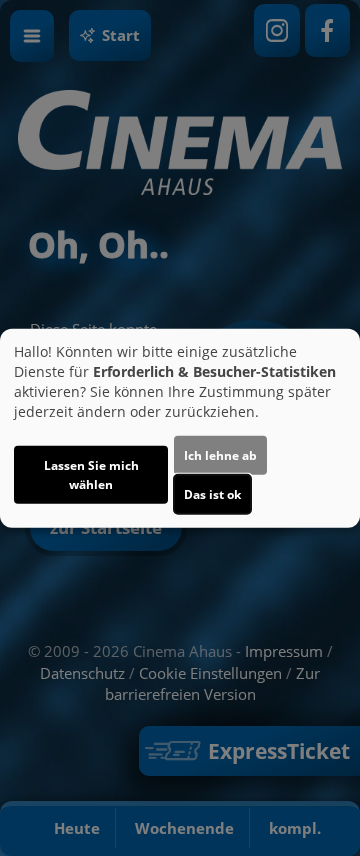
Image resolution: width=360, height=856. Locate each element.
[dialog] (180, 428)
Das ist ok (212, 493)
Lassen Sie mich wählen (91, 474)
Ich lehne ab (220, 454)
